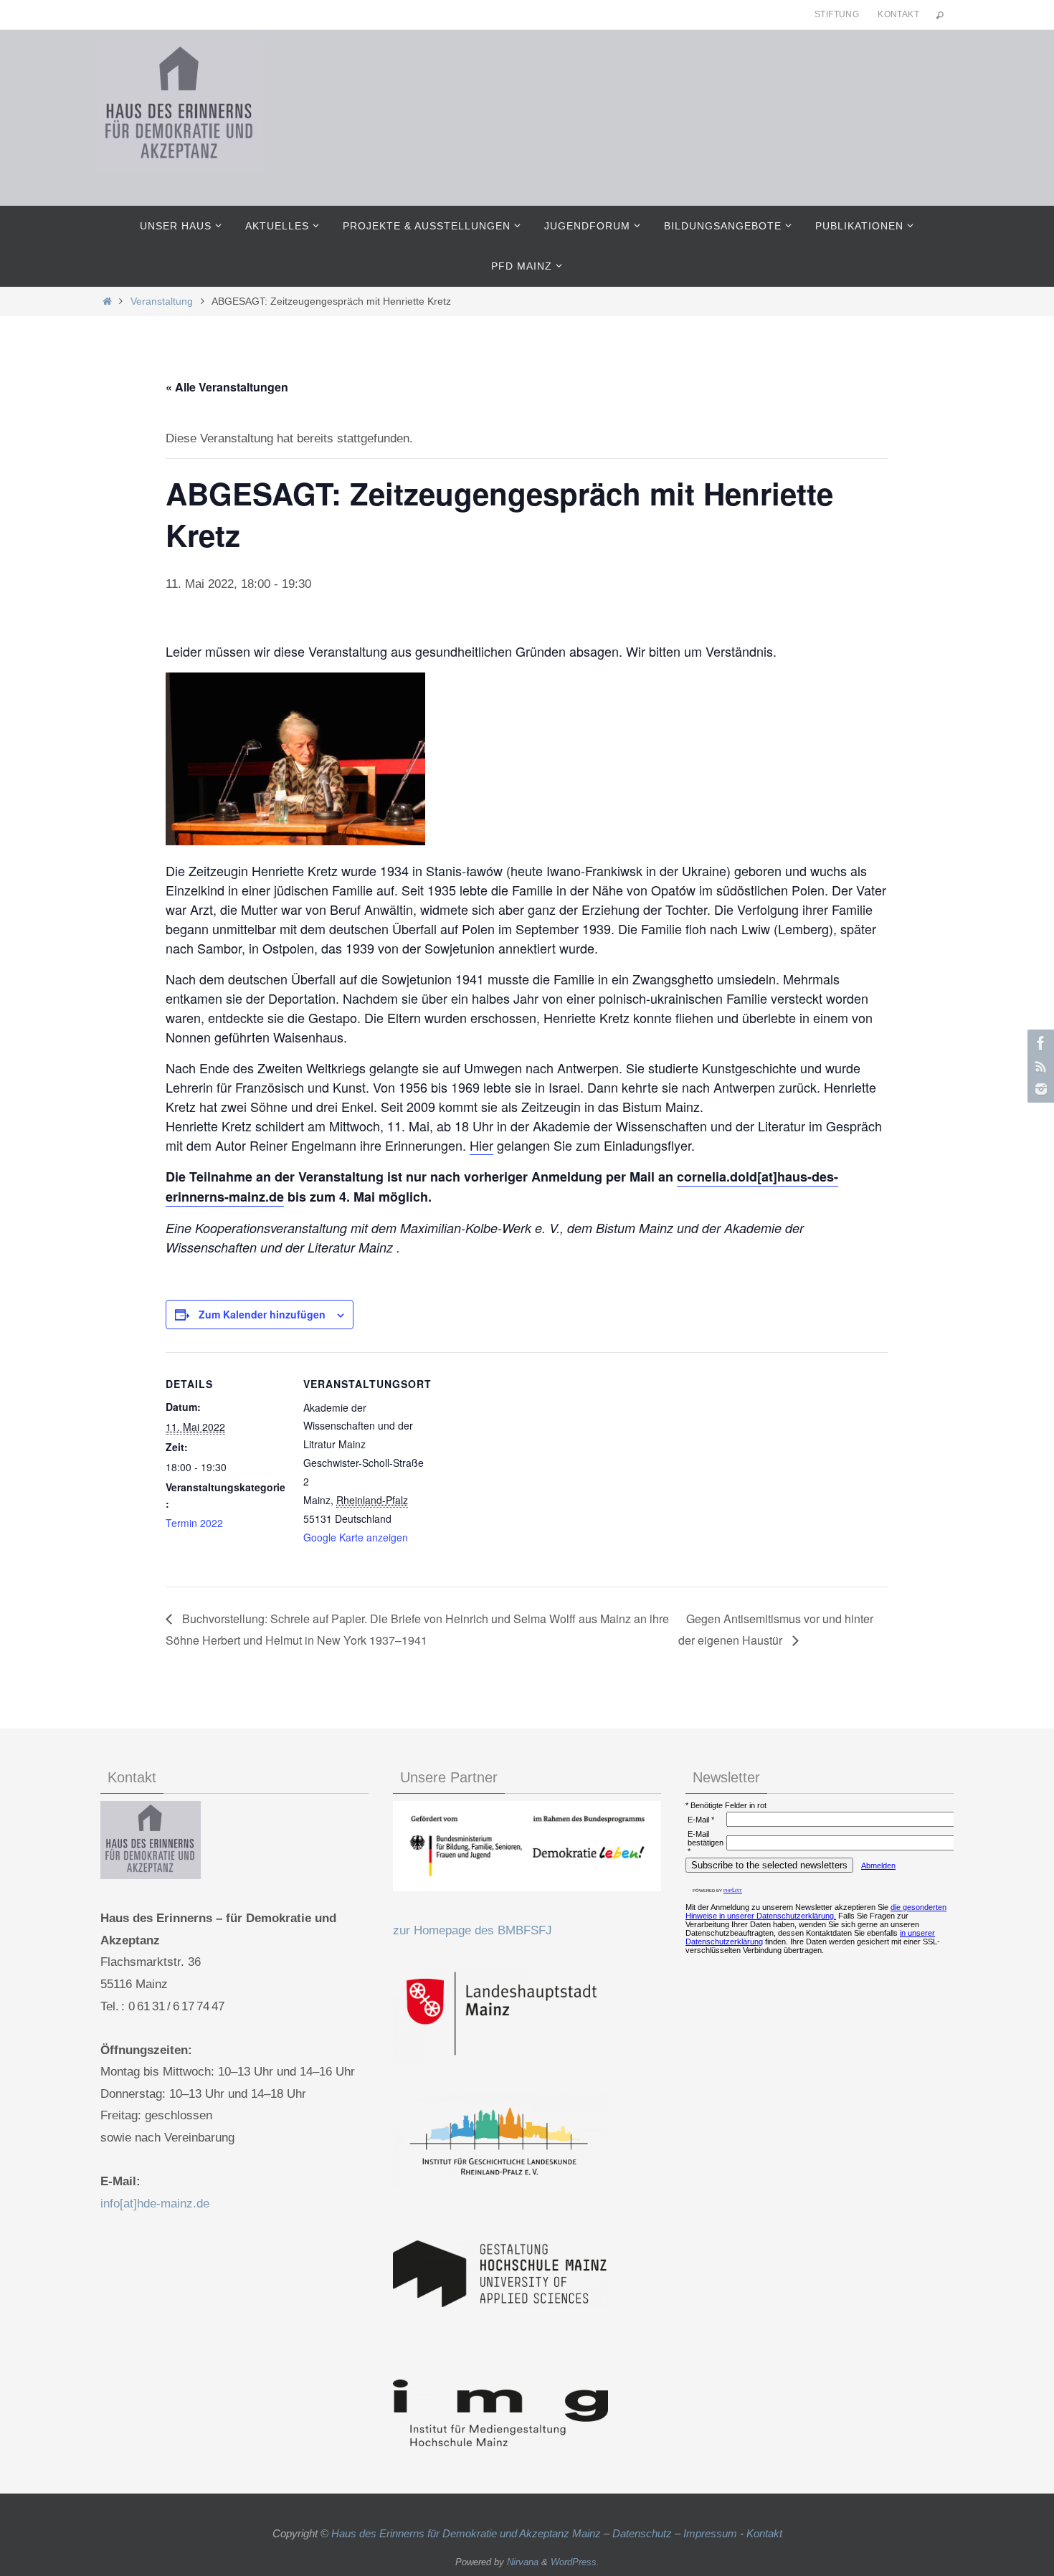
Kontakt (898, 14)
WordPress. (575, 2562)
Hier (481, 1145)
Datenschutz (642, 2533)
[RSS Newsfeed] (1039, 1066)
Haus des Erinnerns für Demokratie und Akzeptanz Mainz (467, 2533)
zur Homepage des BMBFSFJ (473, 1930)
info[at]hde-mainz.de (155, 2204)
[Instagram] (1039, 1089)
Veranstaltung (162, 301)
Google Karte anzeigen (356, 1537)
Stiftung (837, 14)
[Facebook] (1039, 1043)
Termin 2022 (194, 1523)
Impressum (710, 2533)
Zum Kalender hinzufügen (262, 1314)
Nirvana (523, 2562)
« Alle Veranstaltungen (227, 387)
